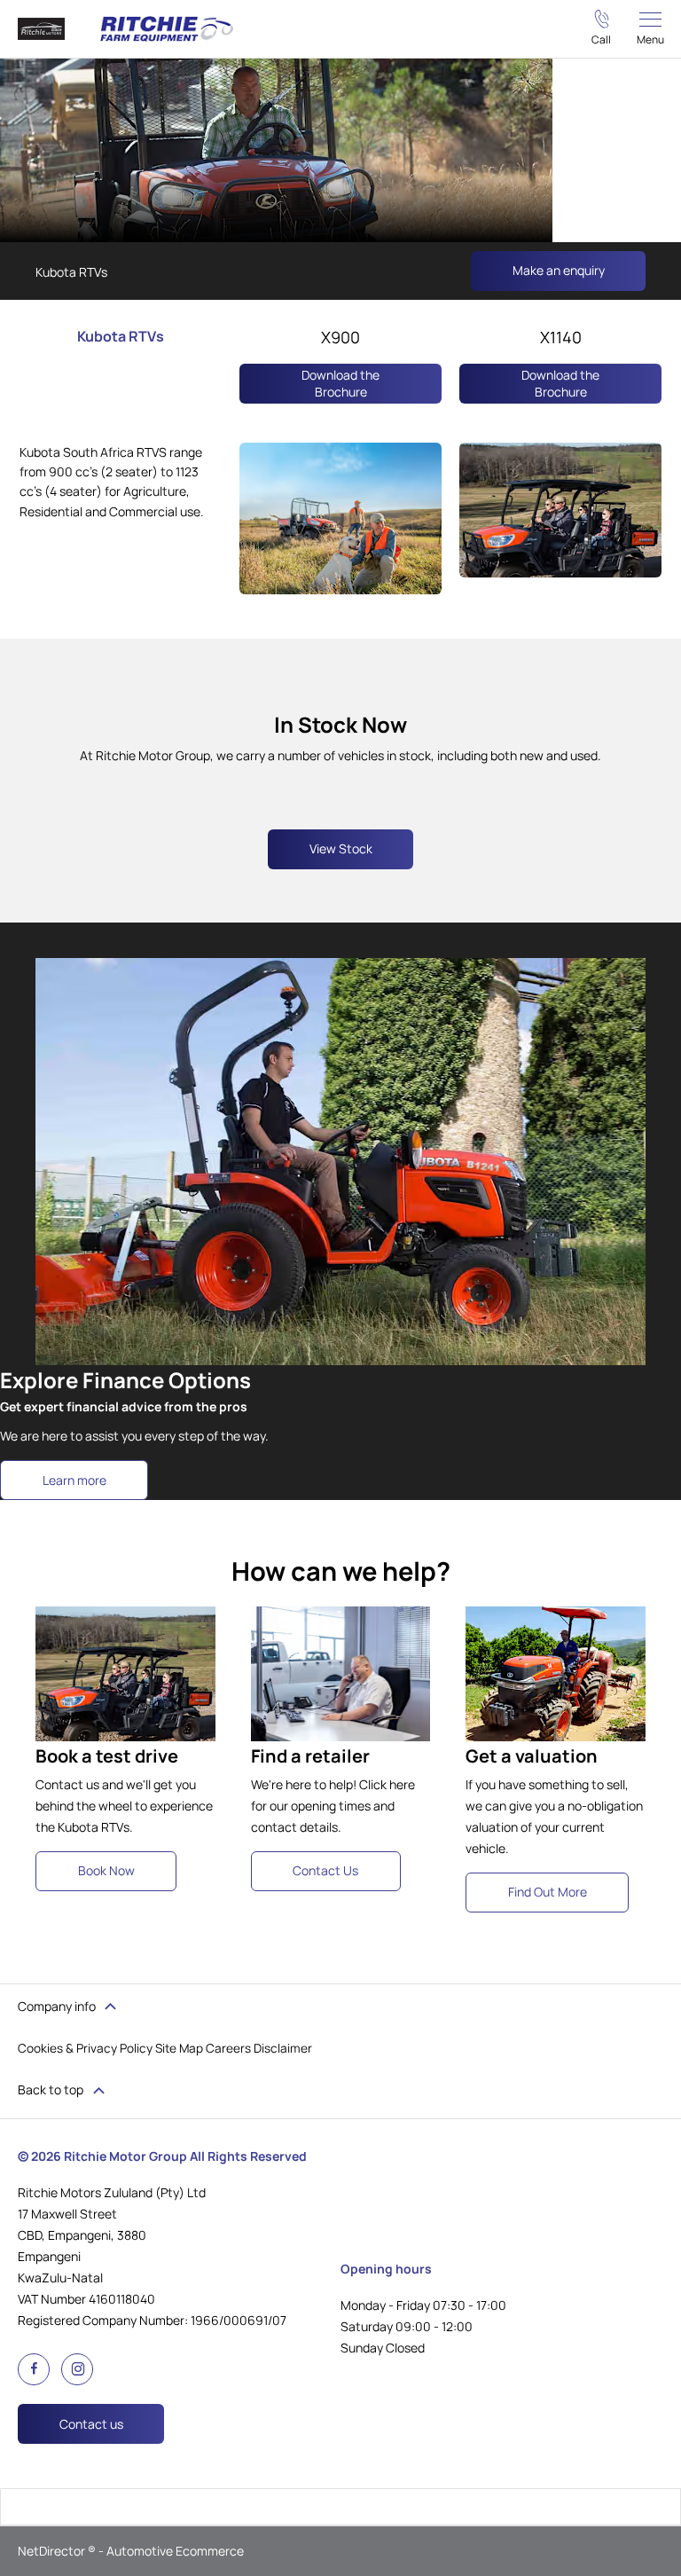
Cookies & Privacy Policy (85, 2048)
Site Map (179, 2048)
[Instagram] (76, 2368)
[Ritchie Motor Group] (41, 29)
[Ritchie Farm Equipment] (167, 29)
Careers (228, 2048)
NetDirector (53, 2551)
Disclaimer (283, 2048)
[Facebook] (31, 2366)
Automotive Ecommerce (175, 2551)
